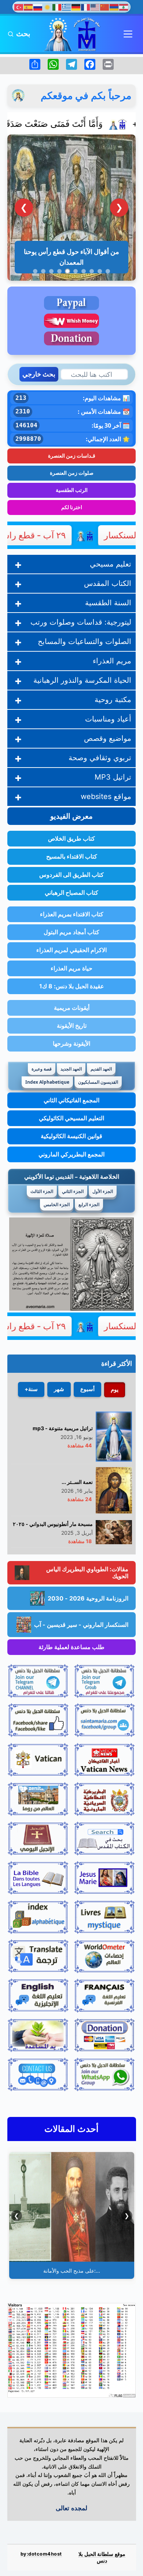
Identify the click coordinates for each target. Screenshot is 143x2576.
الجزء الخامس (57, 1204)
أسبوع (87, 1389)
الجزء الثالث (42, 1191)
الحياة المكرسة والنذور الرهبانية (82, 680)
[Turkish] (19, 7)
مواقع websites (106, 796)
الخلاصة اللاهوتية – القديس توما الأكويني (72, 1177)
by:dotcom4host (41, 2554)
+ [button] (18, 564)
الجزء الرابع (89, 1204)
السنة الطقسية (108, 603)
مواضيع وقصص (108, 738)
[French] (86, 7)
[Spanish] (29, 7)
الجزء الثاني (73, 1191)
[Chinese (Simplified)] (105, 7)
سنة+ (31, 1389)
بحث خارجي (39, 374)
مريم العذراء (112, 661)
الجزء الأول (103, 1191)
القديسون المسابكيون (98, 1082)
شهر (59, 1389)
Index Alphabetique (47, 1082)
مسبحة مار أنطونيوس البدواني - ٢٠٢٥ (53, 1524)
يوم (115, 1389)
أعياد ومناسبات (108, 719)
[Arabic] (124, 7)
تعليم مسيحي (111, 564)
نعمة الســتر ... (77, 1482)
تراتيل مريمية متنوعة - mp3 (63, 1428)
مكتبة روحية (113, 700)
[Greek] (67, 7)
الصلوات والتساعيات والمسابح (85, 641)
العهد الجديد (71, 1069)
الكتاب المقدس (108, 583)
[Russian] (38, 7)
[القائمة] (128, 34)
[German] (76, 7)
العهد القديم (101, 1069)
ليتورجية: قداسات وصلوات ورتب (81, 622)
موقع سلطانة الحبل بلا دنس (102, 2557)
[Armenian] (114, 7)
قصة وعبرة (42, 1069)
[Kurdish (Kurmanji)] (48, 7)
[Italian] (57, 7)
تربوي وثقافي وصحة (100, 758)
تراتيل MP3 (113, 777)
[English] (95, 7)
